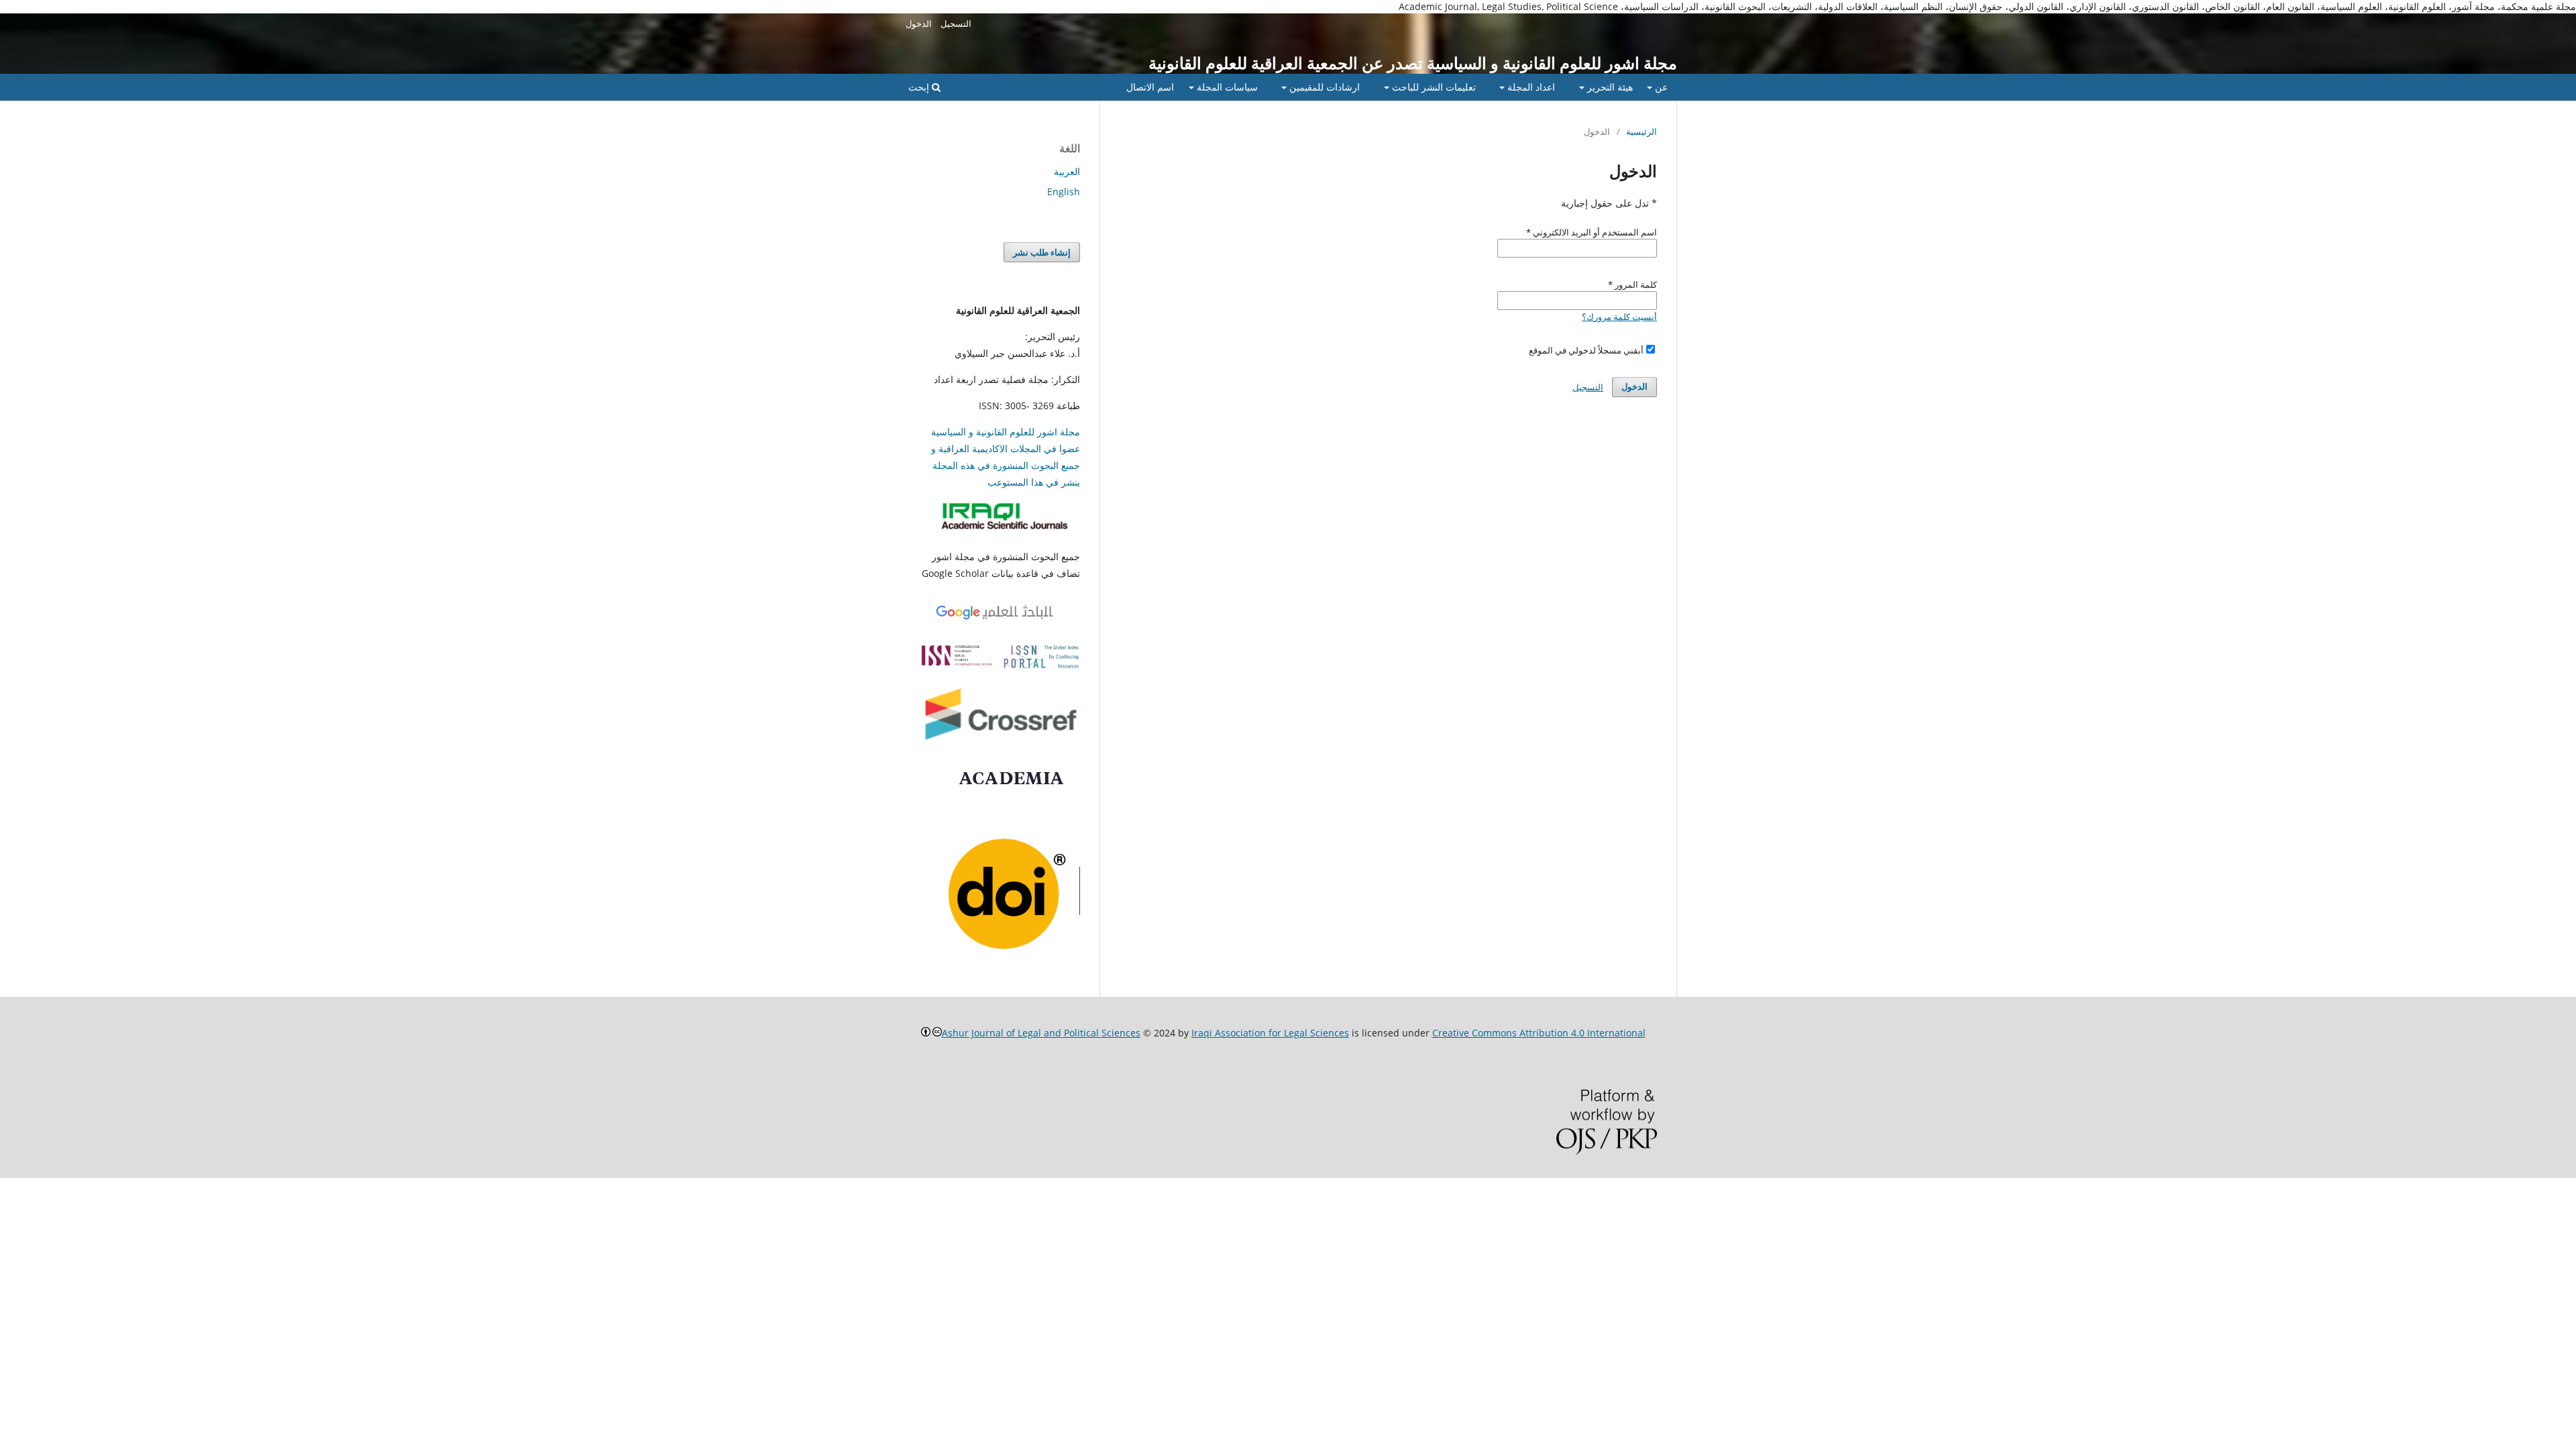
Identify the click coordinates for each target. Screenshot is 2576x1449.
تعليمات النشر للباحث (1433, 87)
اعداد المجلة (1530, 87)
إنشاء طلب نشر (1042, 252)
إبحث (920, 87)
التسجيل (956, 23)
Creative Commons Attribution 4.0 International (1539, 1033)
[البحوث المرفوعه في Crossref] (1000, 742)
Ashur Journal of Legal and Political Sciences (1041, 1033)
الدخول (919, 23)
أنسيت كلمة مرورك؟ (1619, 317)
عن (1660, 87)
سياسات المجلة (1226, 87)
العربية (1067, 171)
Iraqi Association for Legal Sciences (1270, 1033)
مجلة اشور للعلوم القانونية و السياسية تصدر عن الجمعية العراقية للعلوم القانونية (1413, 63)
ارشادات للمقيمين (1323, 87)
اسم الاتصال (1150, 87)
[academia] (1014, 789)
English (1064, 192)
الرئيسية (1642, 131)
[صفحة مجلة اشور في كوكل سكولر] (1000, 620)
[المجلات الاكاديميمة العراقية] (1007, 530)
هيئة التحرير (1609, 87)
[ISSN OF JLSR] (1000, 666)
